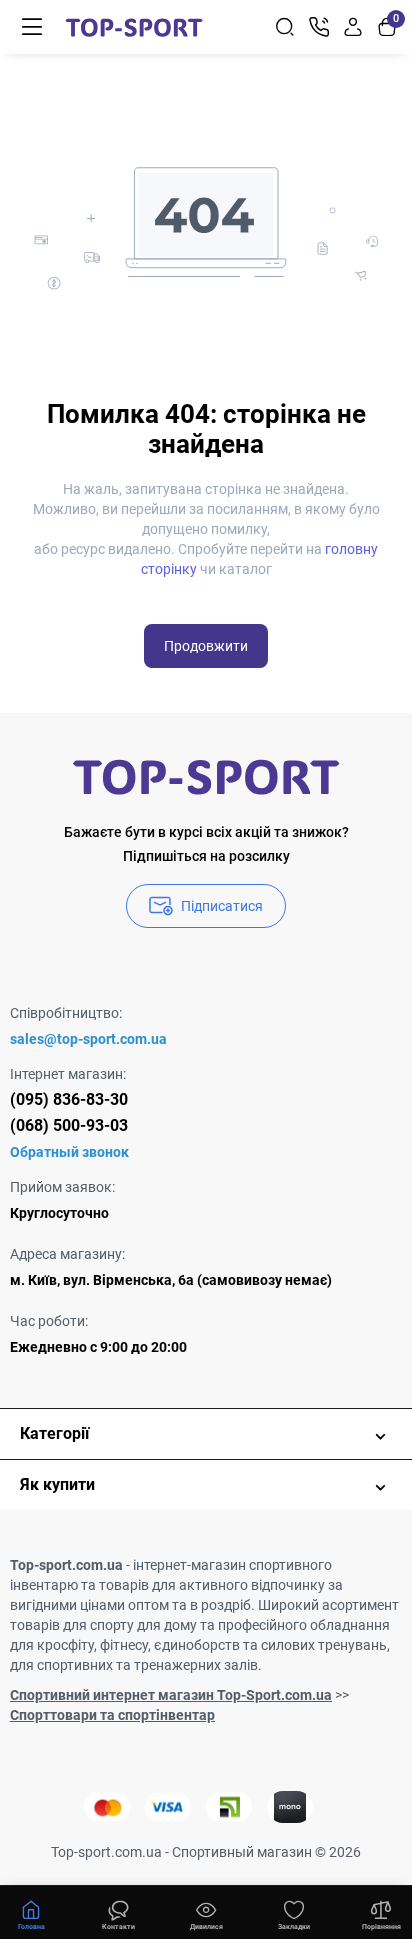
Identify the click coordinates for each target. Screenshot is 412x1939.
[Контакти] (319, 27)
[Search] (285, 27)
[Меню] (32, 27)
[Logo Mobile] (134, 27)
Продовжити (206, 646)
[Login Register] (353, 27)
